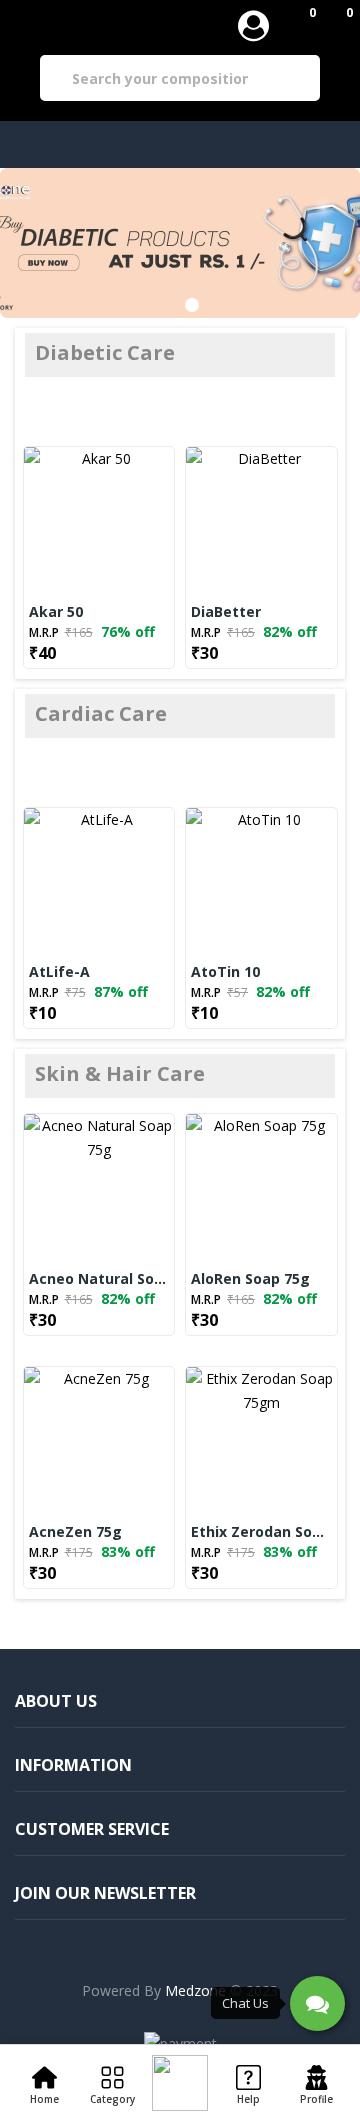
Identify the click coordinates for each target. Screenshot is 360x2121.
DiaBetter (226, 612)
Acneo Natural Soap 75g (99, 1279)
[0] (297, 25)
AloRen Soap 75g (250, 1279)
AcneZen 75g (75, 1532)
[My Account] (253, 25)
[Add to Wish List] (122, 522)
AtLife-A (59, 972)
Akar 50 (56, 612)
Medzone (195, 1990)
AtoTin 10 (225, 972)
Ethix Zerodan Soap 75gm (261, 1532)
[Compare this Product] (66, 522)
